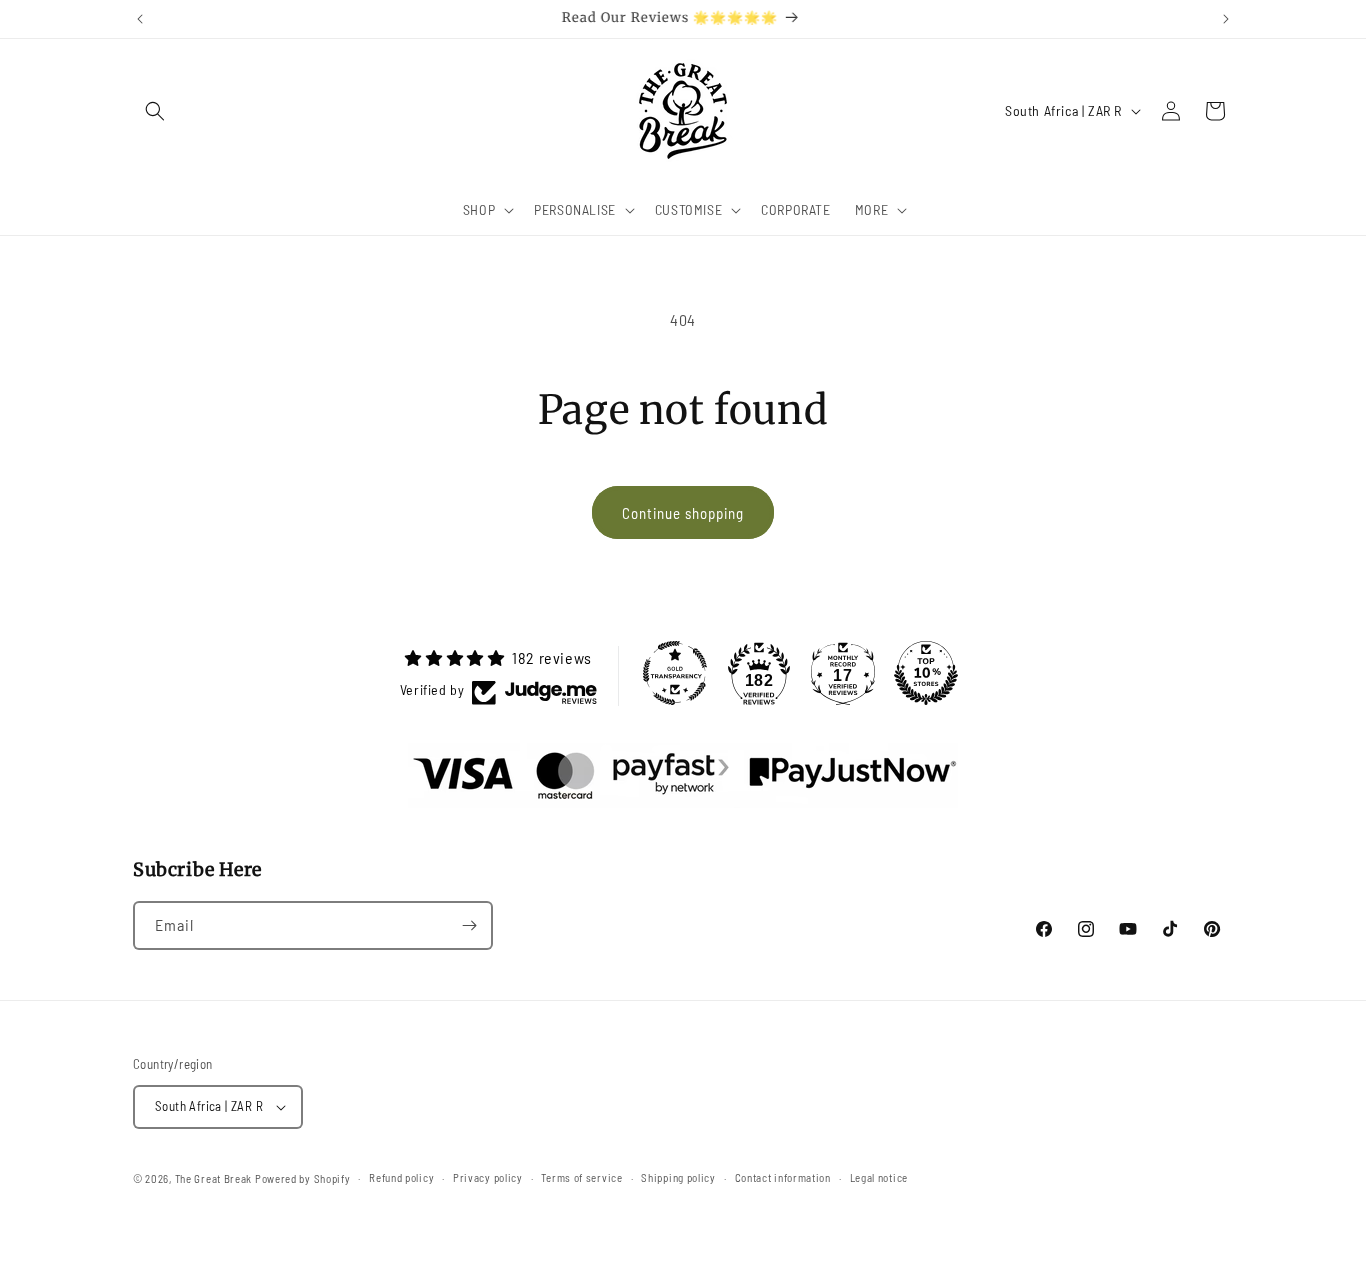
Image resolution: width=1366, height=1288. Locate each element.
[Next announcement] (1226, 19)
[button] (155, 111)
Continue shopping (683, 513)
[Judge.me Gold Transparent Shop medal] (675, 673)
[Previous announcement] (140, 19)
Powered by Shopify (303, 1178)
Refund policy (401, 1177)
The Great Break (214, 1178)
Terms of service (581, 1177)
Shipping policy (678, 1177)
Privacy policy (488, 1177)
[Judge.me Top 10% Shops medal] (926, 673)
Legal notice (879, 1177)
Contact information (783, 1177)
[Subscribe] (469, 925)
